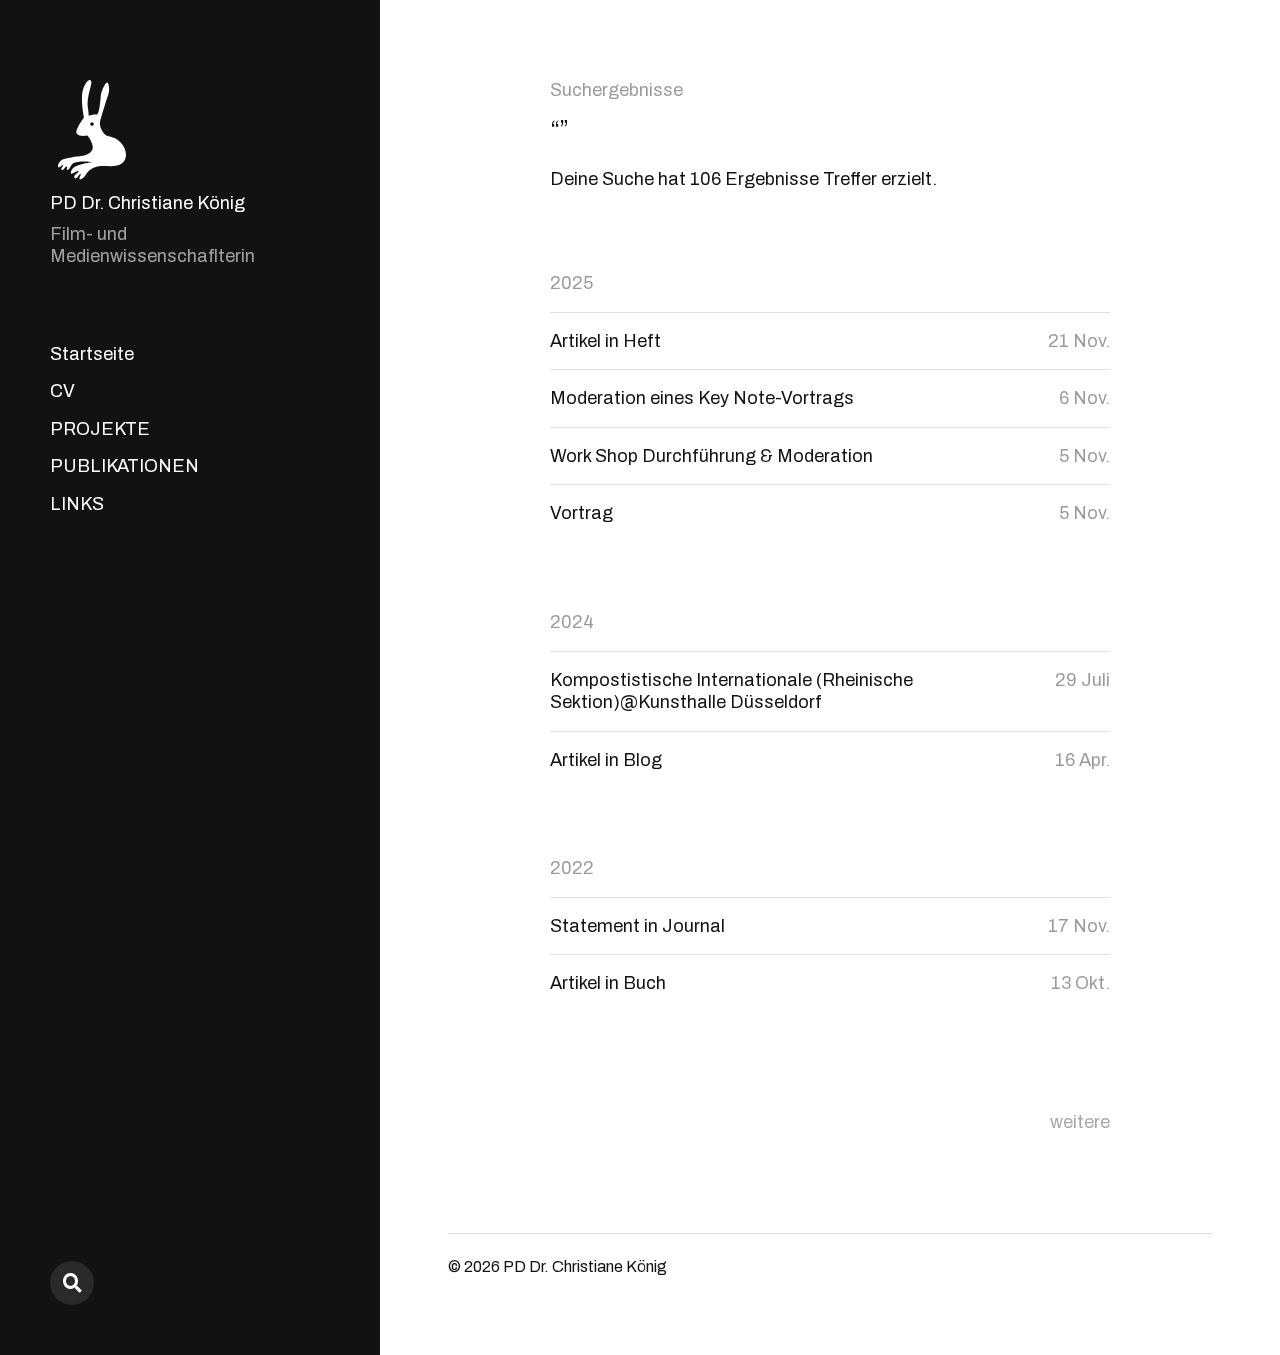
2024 (572, 622)
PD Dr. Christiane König (147, 203)
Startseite (92, 354)
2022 (572, 868)
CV (62, 391)
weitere (1080, 1122)
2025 (571, 283)
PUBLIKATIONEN (124, 466)
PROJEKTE (100, 429)
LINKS (77, 504)
